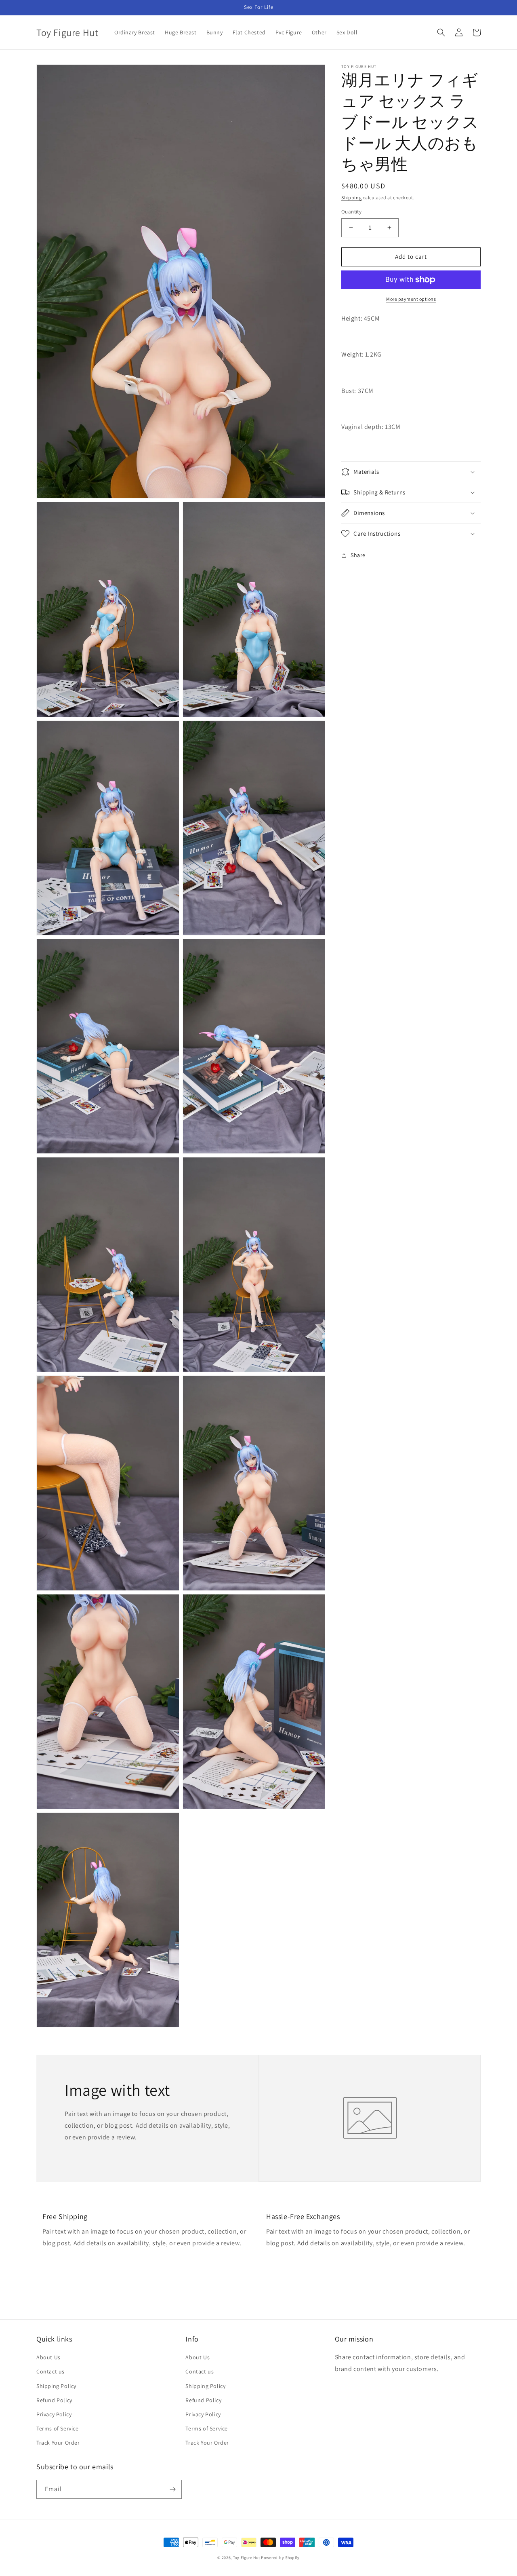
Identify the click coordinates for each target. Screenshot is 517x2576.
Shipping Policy (56, 2386)
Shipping (352, 197)
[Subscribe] (172, 2489)
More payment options (411, 299)
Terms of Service (58, 2428)
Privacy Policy (54, 2414)
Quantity (351, 212)
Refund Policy (54, 2400)
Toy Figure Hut (247, 2558)
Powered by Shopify (280, 2558)
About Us (48, 2357)
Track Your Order (58, 2443)
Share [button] (358, 555)
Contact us (50, 2371)
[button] (441, 32)
